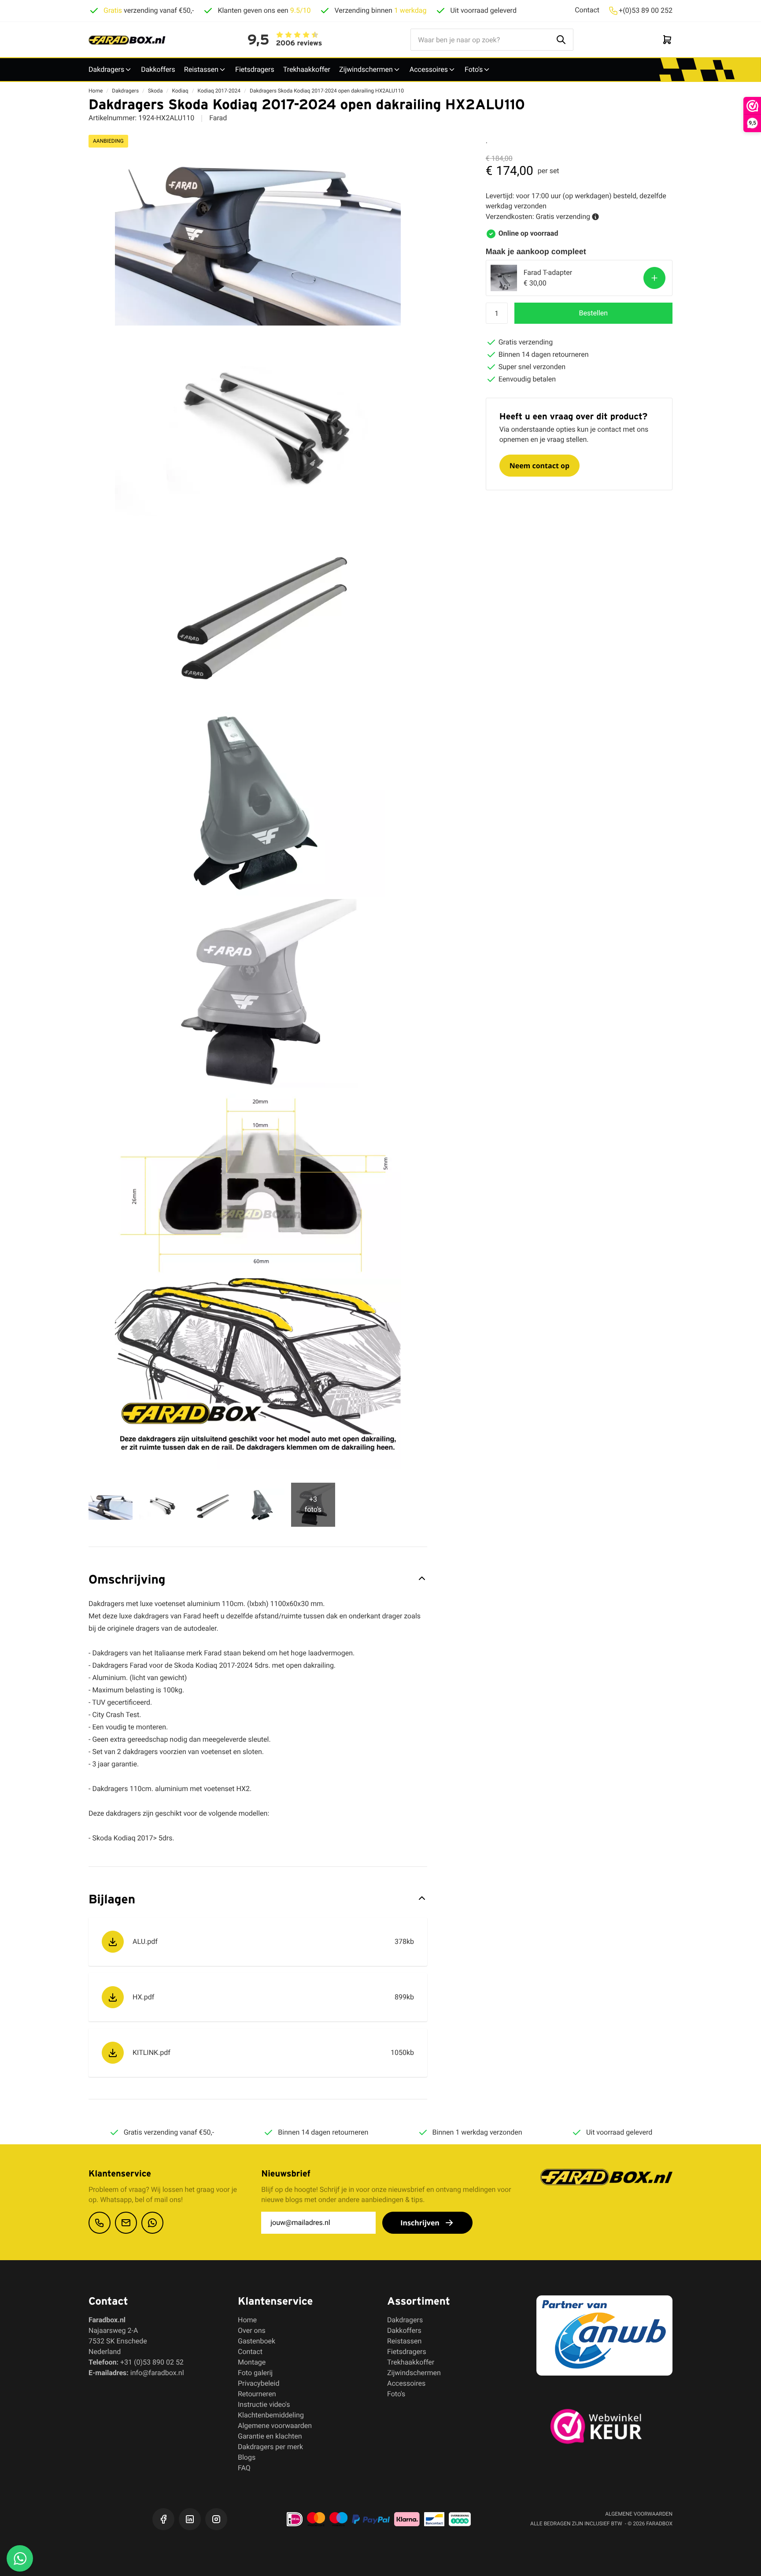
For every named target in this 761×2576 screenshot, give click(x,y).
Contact (587, 10)
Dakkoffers (158, 69)
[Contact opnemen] (100, 2223)
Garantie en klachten (270, 2436)
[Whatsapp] (152, 2223)
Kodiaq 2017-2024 (219, 91)
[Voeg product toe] (654, 278)
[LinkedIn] (190, 2519)
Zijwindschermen (366, 69)
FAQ (244, 2468)
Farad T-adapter (548, 272)
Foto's (474, 69)
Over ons (252, 2330)
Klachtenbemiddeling (271, 2415)
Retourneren (257, 2394)
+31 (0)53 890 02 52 (152, 2362)
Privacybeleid (259, 2383)
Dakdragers (106, 69)
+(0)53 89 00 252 (646, 10)
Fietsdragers (255, 69)
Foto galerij (255, 2373)
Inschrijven (420, 2223)
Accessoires (429, 69)
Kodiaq (180, 91)
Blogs (247, 2457)
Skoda (155, 91)
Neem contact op (539, 466)
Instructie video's (264, 2404)
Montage (252, 2362)
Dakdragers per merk (270, 2447)
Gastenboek (257, 2341)
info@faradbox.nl (157, 2373)
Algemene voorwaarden (275, 2426)
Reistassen (201, 69)
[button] (593, 313)
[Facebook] (163, 2519)
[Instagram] (216, 2519)
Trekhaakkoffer (307, 69)
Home (96, 91)
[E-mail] (126, 2223)
